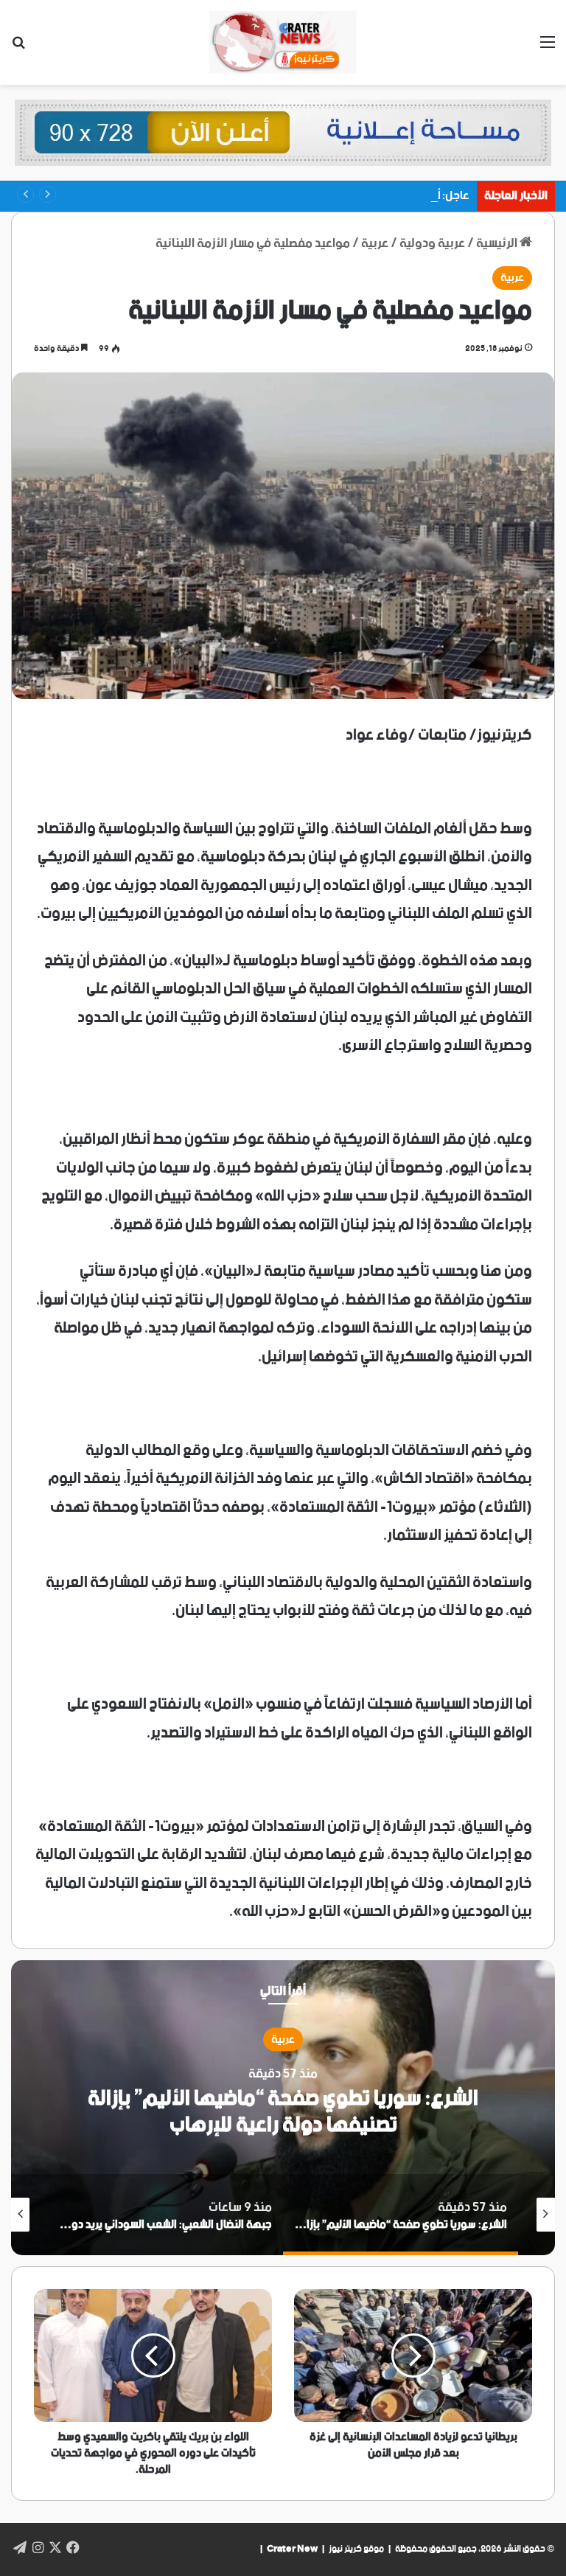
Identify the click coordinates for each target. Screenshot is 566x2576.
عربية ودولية (432, 243)
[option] (283, 2108)
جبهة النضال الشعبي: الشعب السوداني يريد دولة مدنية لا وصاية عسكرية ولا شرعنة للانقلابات (283, 2112)
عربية (375, 243)
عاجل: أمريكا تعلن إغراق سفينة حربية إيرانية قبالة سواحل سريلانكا (317, 196)
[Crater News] (283, 42)
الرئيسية (498, 243)
